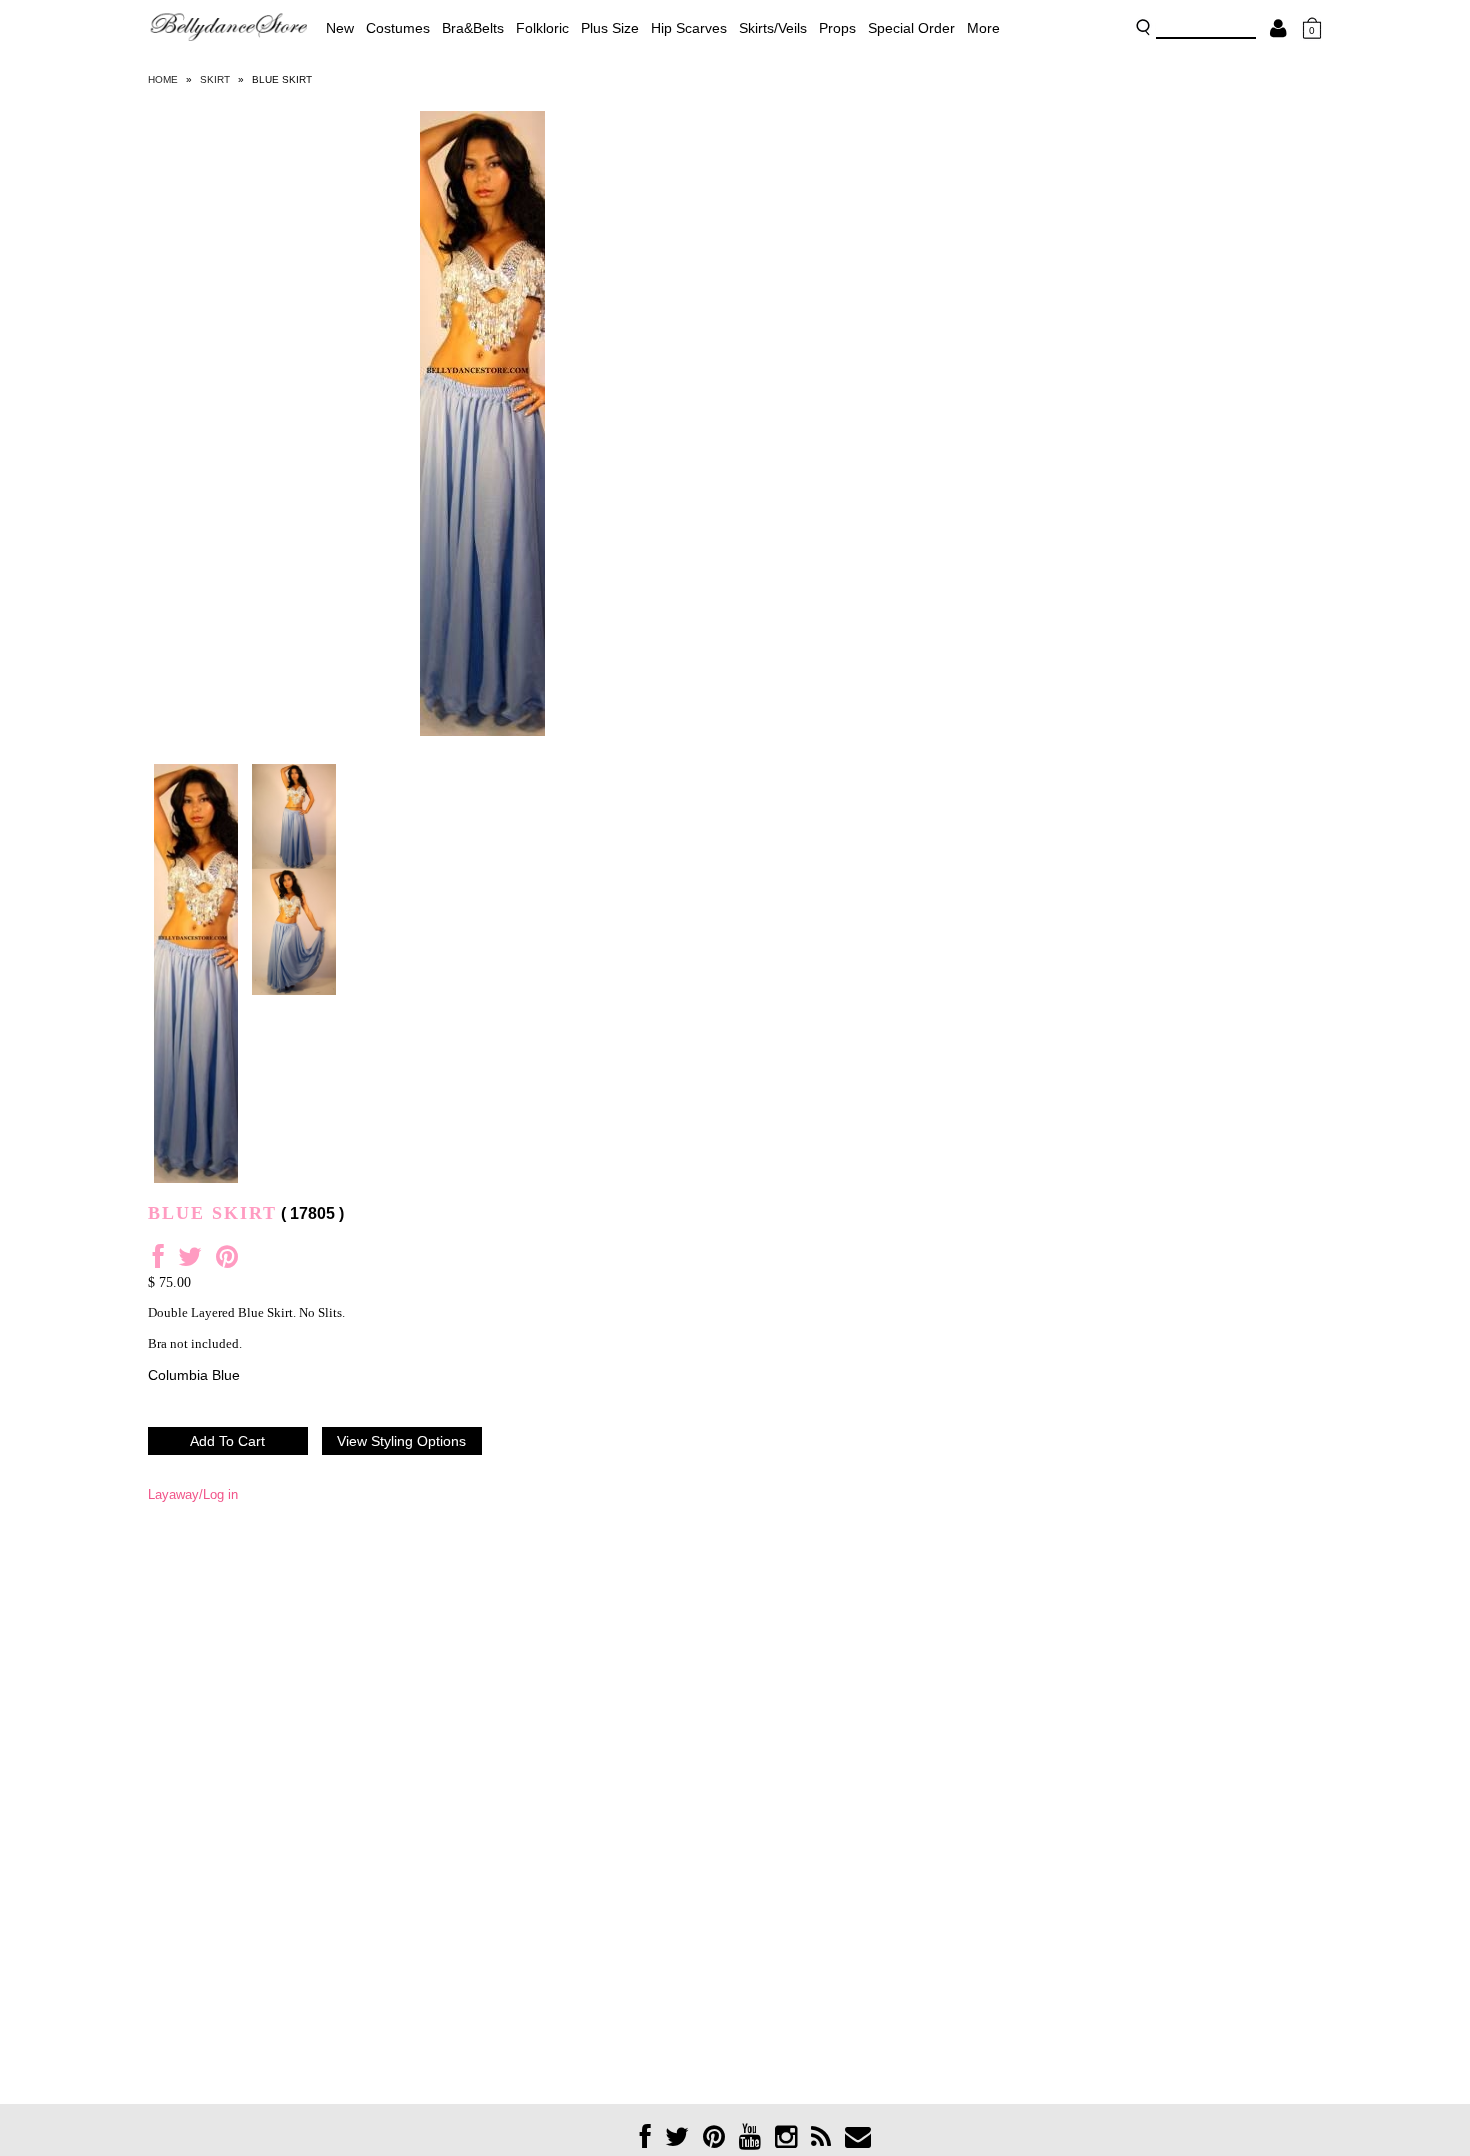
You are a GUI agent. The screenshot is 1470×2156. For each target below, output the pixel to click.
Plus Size (610, 28)
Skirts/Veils (773, 28)
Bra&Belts (473, 28)
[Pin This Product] (227, 1261)
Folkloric (542, 28)
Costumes (398, 28)
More (983, 28)
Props (837, 28)
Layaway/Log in (193, 1494)
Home (163, 79)
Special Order (911, 28)
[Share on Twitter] (190, 1261)
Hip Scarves (689, 28)
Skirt (215, 79)
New (340, 28)
